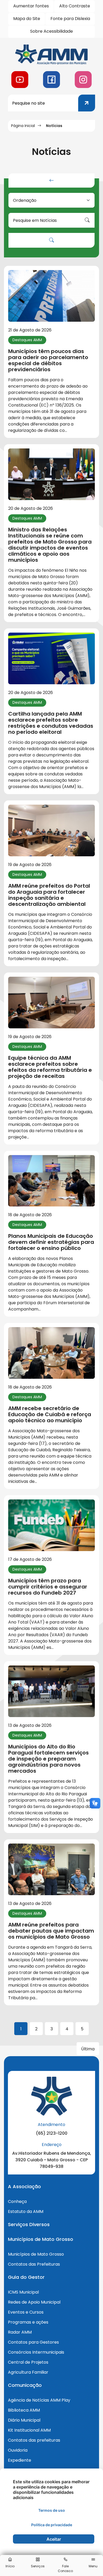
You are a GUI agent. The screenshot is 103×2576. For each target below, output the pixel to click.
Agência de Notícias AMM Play (39, 2400)
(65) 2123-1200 (52, 2133)
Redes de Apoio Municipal (34, 2302)
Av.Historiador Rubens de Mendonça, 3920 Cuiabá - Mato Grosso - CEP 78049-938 (52, 2160)
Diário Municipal (24, 2420)
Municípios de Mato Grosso (36, 2254)
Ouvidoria (18, 2450)
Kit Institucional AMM (29, 2430)
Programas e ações (28, 2322)
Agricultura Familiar (28, 2372)
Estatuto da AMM (26, 2211)
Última (88, 2049)
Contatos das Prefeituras (34, 2264)
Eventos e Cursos (26, 2312)
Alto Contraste (75, 6)
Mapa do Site (27, 19)
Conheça (17, 2201)
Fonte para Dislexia (70, 19)
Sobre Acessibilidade (51, 31)
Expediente (20, 2460)
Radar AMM (20, 2332)
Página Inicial (23, 126)
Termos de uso (52, 2510)
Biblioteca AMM (24, 2410)
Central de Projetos (28, 2362)
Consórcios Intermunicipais (36, 2352)
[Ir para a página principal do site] (51, 54)
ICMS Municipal (23, 2292)
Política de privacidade (52, 2525)
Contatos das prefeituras (34, 2440)
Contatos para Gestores (33, 2342)
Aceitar (54, 2539)
